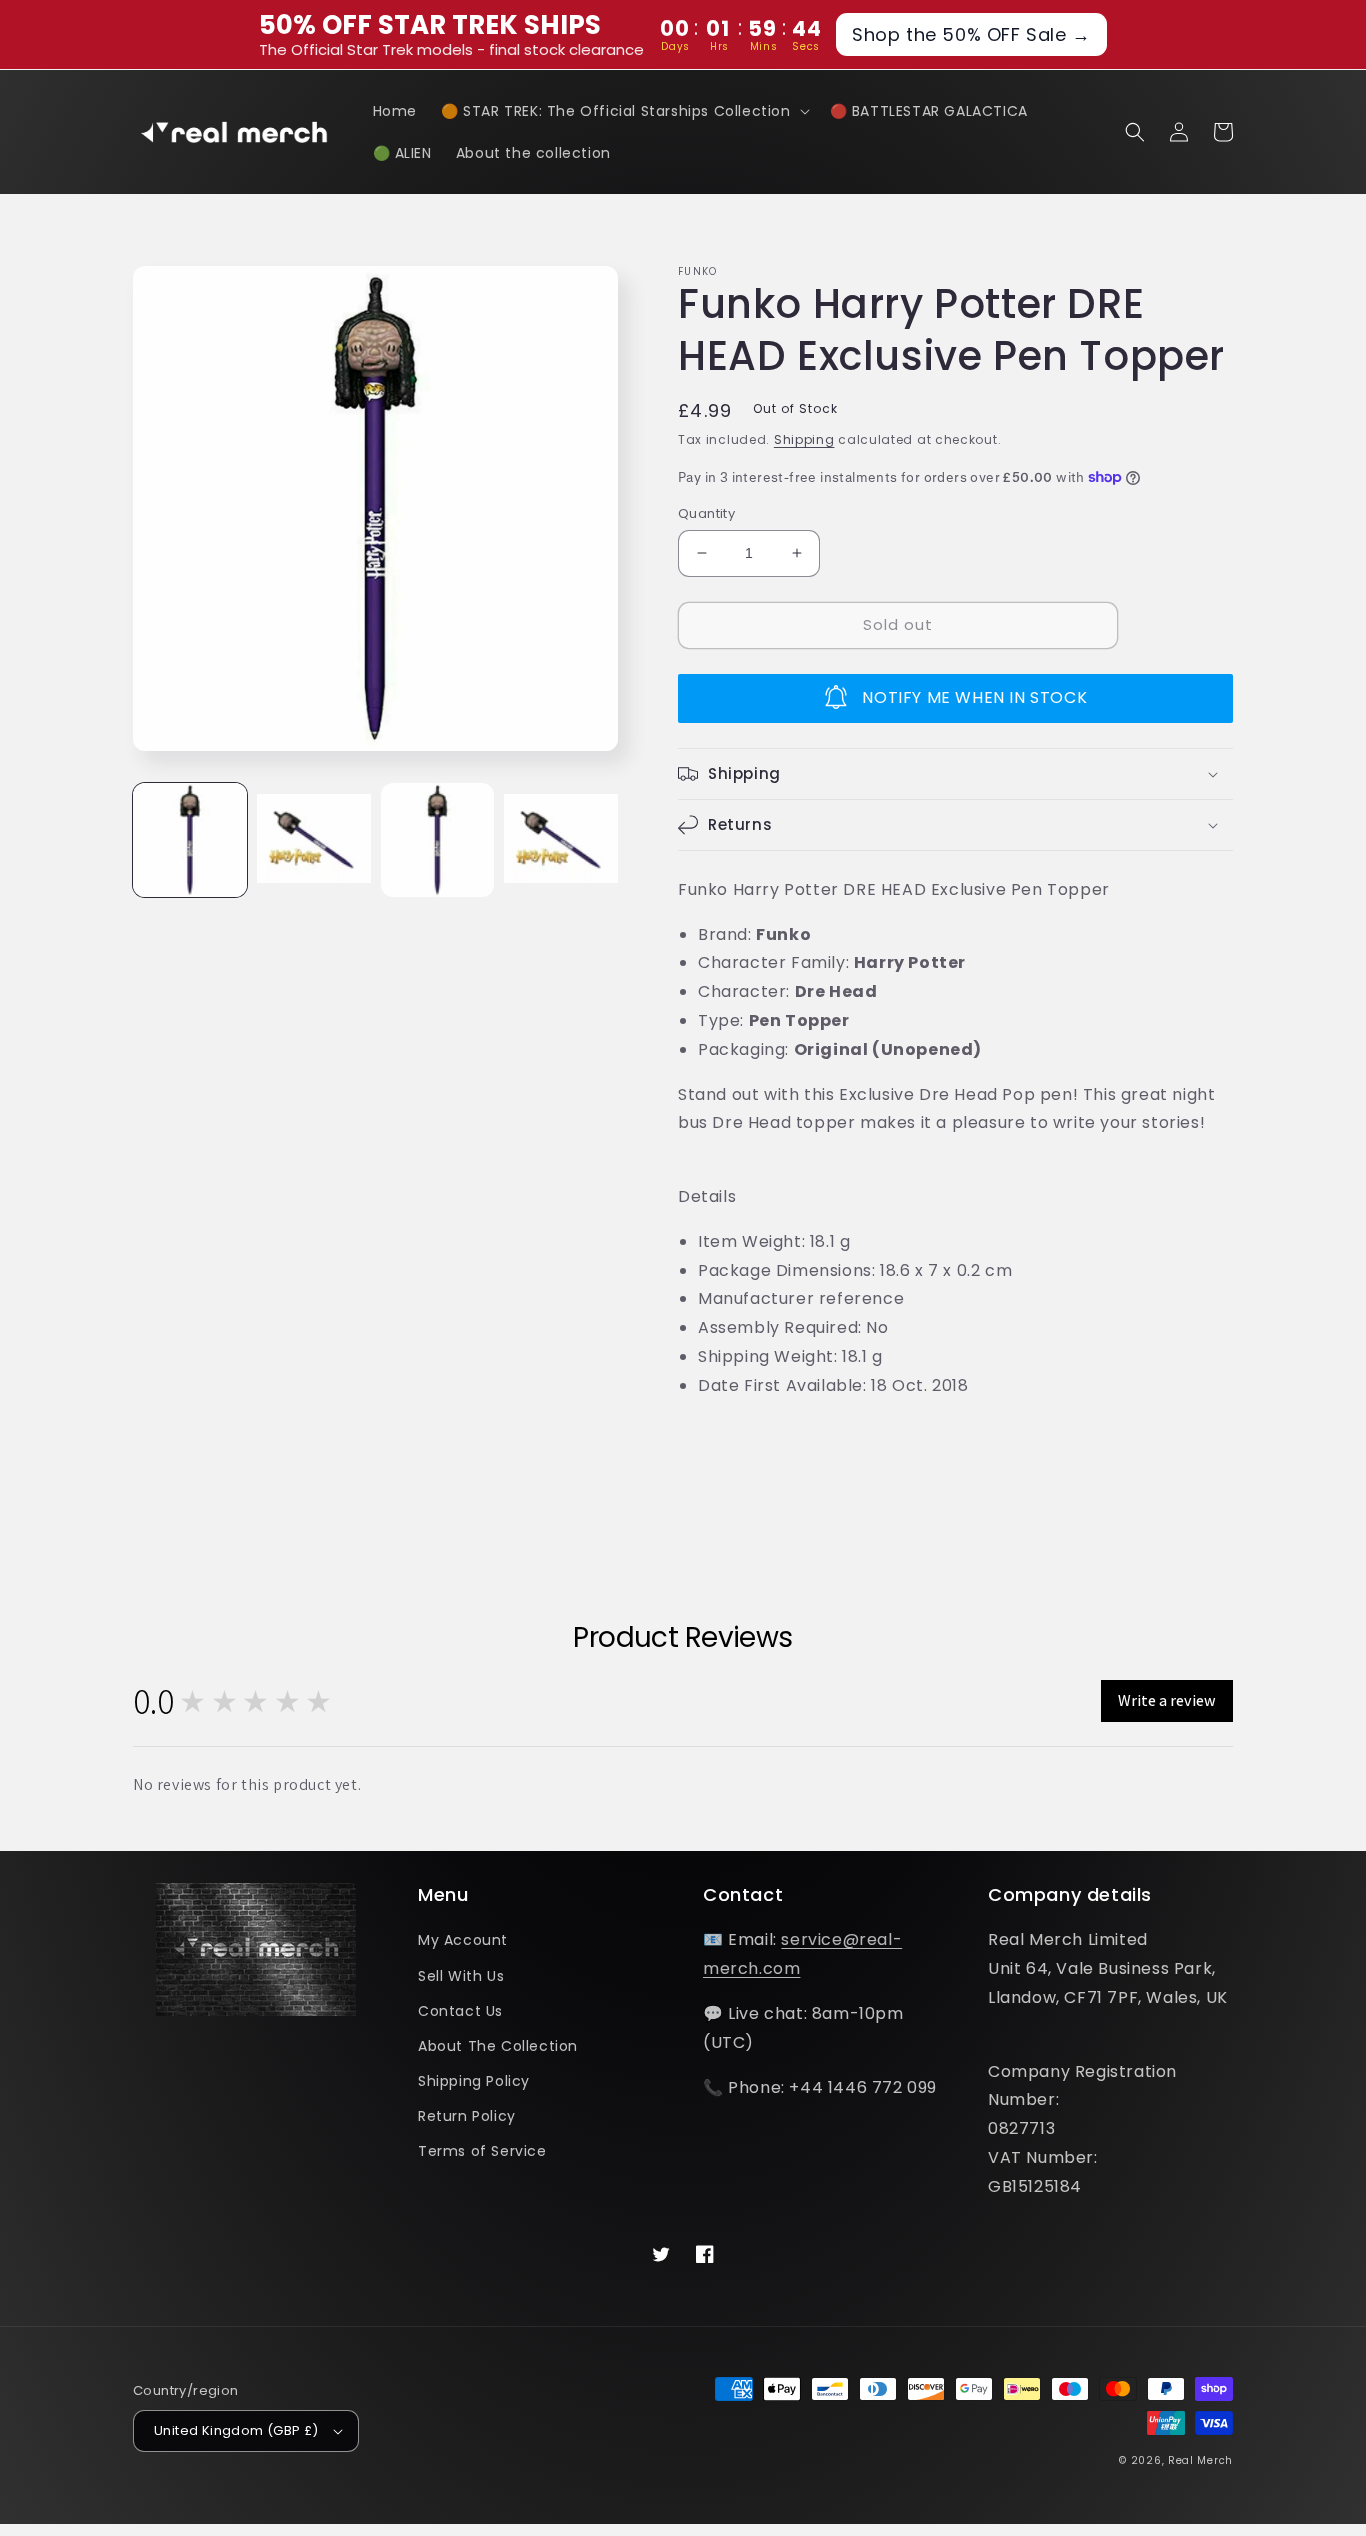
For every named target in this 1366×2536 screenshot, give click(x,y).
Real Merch (1200, 2460)
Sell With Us (461, 1976)
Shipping (804, 439)
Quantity (706, 513)
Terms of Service (482, 2151)
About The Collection (498, 2046)
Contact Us (460, 2011)
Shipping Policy (474, 2081)
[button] (623, 111)
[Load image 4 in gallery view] (561, 840)
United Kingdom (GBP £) (236, 2430)
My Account (463, 1940)
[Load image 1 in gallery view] (190, 840)
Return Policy (467, 2116)
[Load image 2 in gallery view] (314, 840)
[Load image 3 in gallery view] (438, 840)
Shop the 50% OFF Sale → (971, 34)
